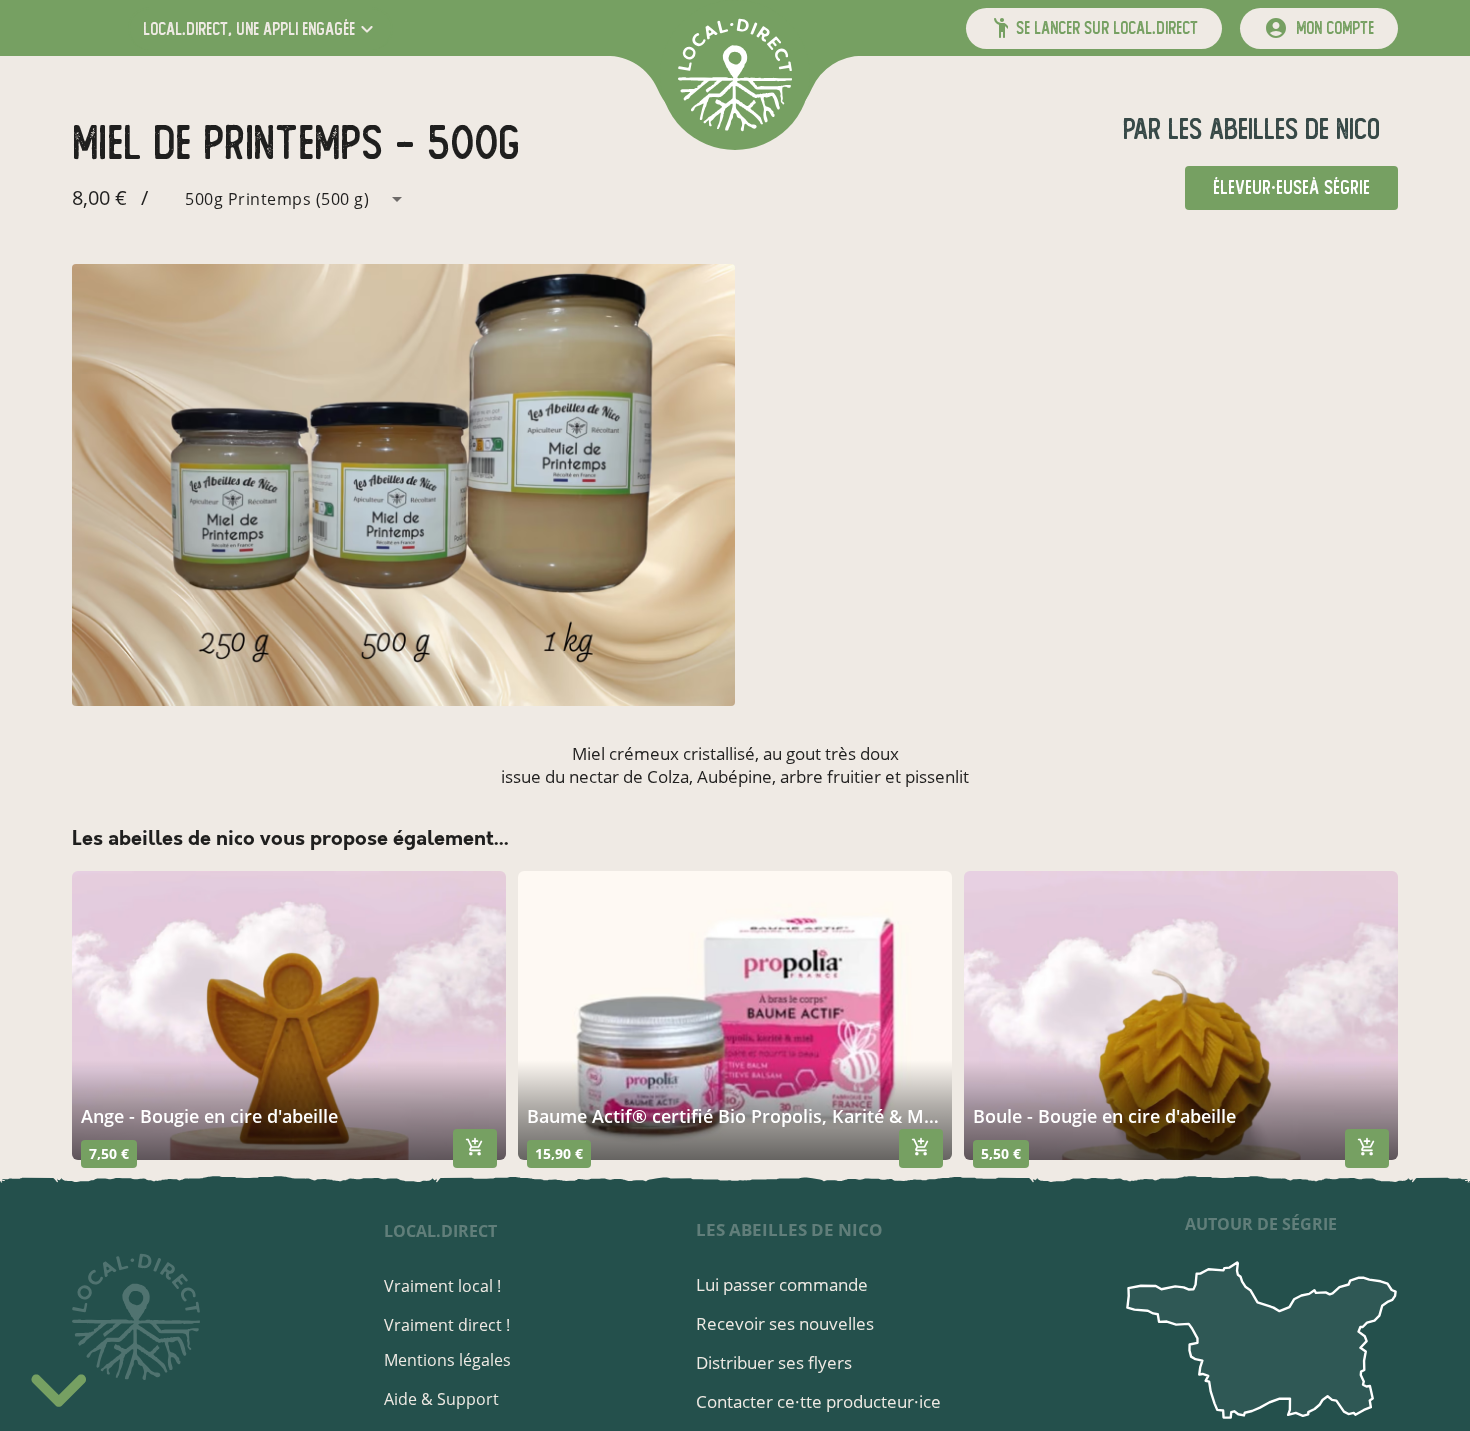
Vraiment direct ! (447, 1325)
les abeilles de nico (1270, 129)
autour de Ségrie (1261, 1224)
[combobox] (282, 199)
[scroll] (59, 1385)
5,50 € (1001, 1153)
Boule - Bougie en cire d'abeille (1104, 1116)
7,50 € (109, 1153)
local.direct (440, 1231)
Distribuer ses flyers (774, 1362)
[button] (260, 28)
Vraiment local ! (442, 1286)
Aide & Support (441, 1399)
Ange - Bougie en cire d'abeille (209, 1116)
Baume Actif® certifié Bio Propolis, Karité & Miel (735, 1116)
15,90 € (559, 1153)
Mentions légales (447, 1360)
